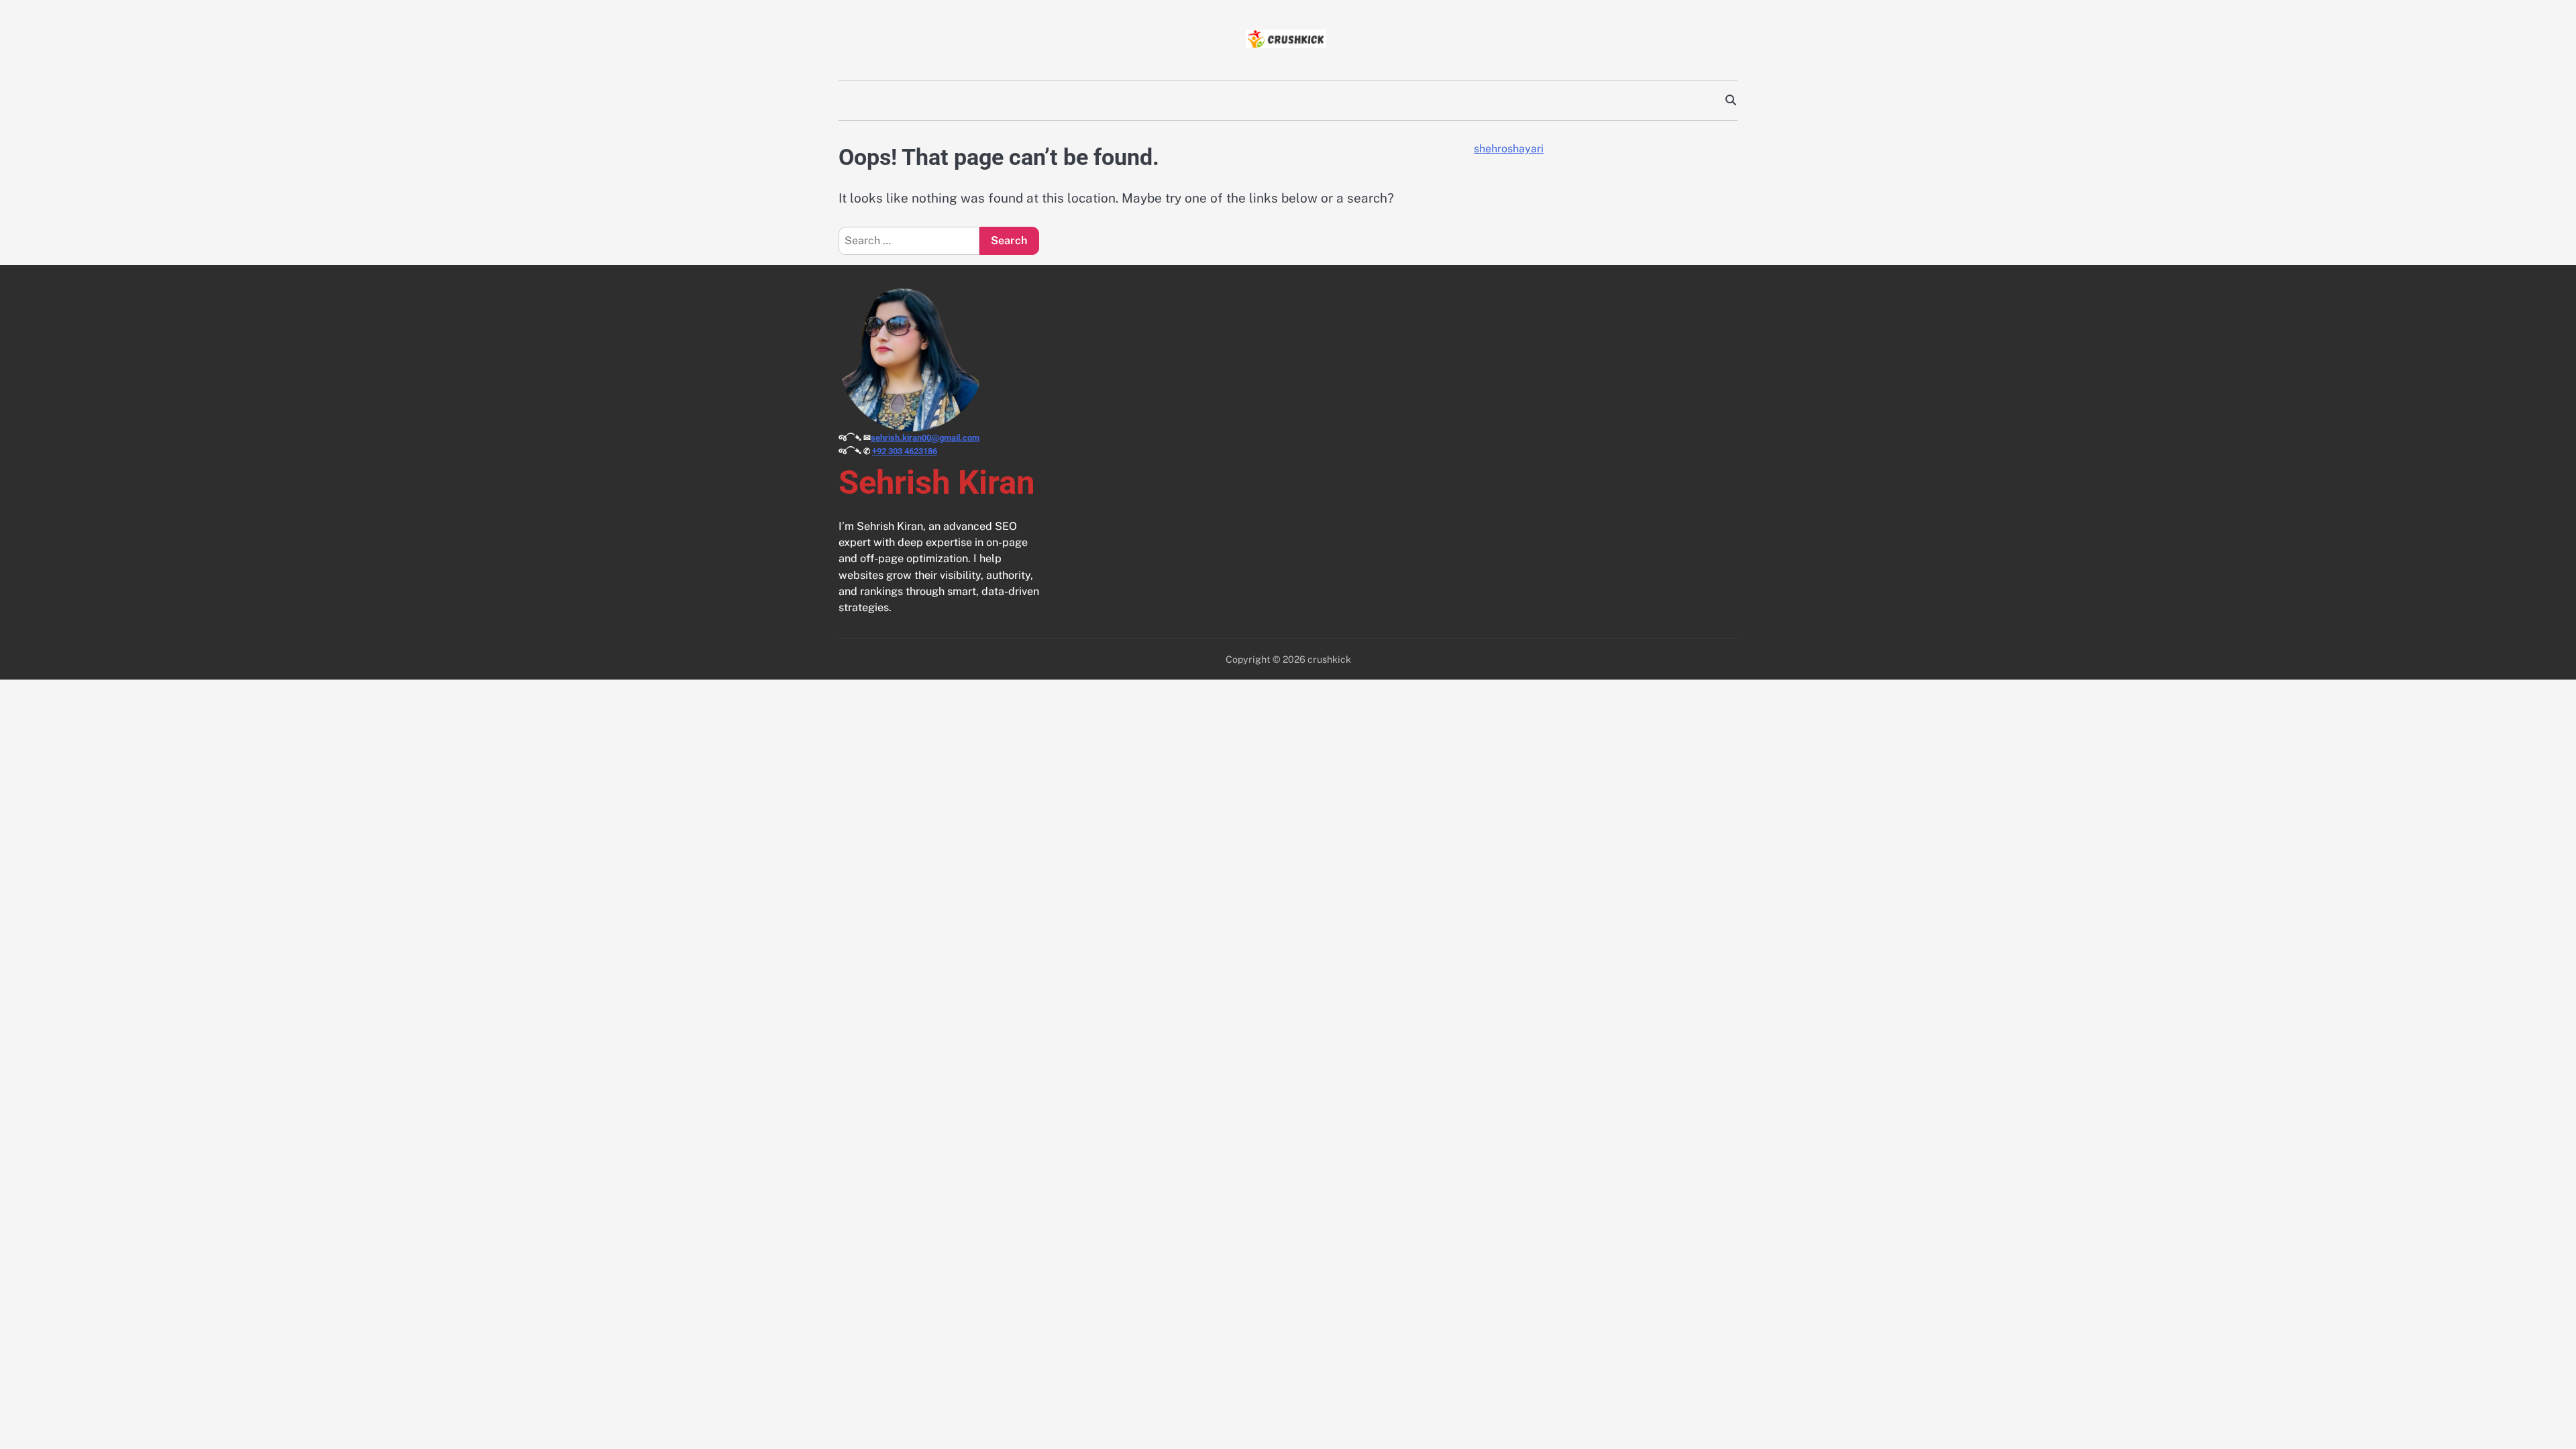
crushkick (1329, 659)
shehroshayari (1509, 149)
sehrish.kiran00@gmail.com (925, 438)
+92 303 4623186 (905, 451)
